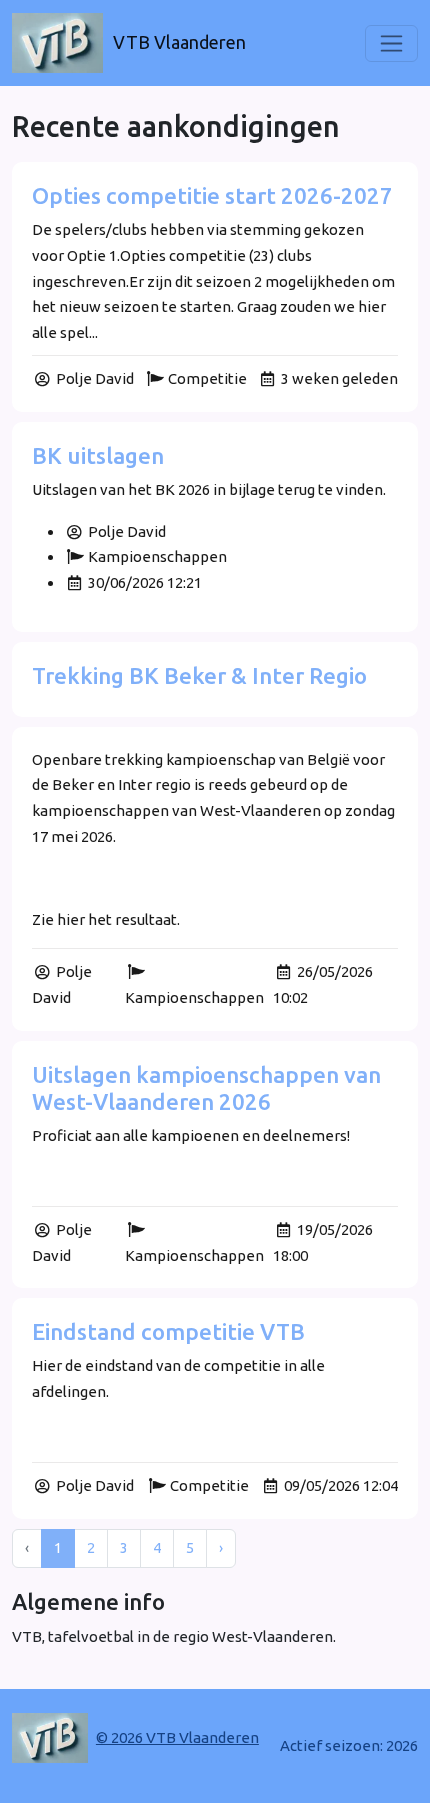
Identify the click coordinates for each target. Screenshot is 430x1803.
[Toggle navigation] (391, 43)
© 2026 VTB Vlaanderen (177, 1737)
